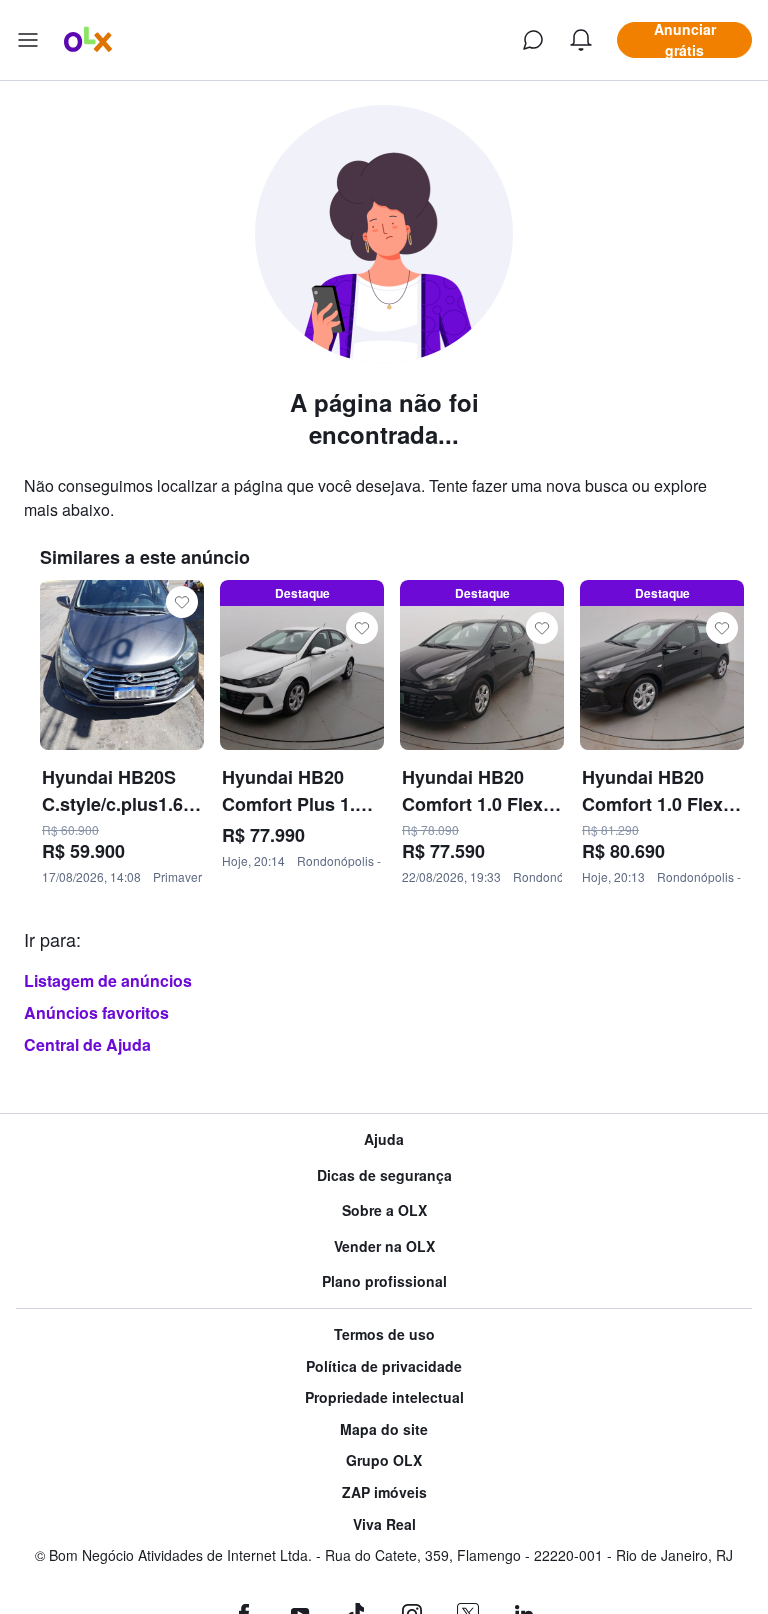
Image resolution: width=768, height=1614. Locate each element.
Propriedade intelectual (384, 1397)
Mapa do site (384, 1429)
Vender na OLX (384, 1246)
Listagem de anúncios (108, 980)
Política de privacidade (384, 1366)
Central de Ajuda (87, 1044)
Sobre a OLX (384, 1210)
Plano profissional (384, 1281)
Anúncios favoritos (96, 1012)
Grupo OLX (384, 1460)
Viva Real (384, 1524)
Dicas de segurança (384, 1175)
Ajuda (384, 1139)
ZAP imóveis (384, 1492)
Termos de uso (384, 1334)
